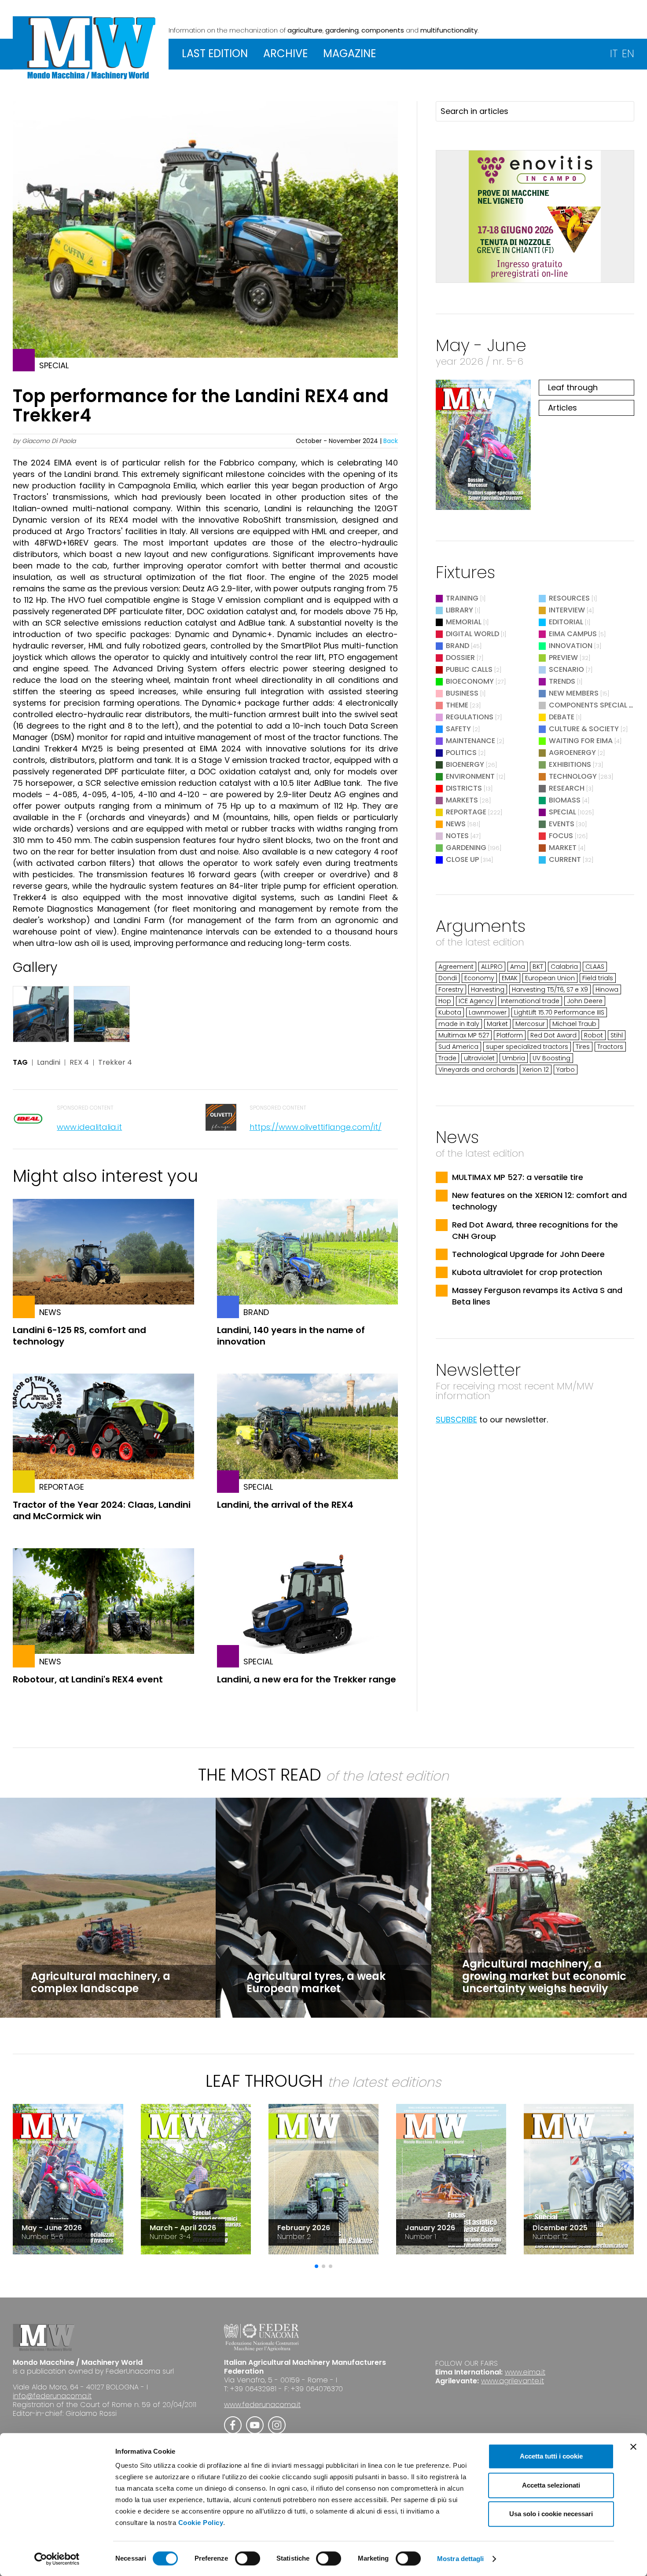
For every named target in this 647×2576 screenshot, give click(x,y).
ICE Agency (476, 1001)
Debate (562, 717)
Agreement (456, 967)
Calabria (564, 967)
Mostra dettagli (461, 2559)
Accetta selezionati (551, 2485)
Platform (510, 1035)
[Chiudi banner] (633, 2447)
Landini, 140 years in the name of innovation (291, 1336)
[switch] (248, 2558)
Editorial (566, 622)
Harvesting (488, 989)
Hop (445, 1001)
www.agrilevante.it (513, 2381)
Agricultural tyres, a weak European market (316, 1982)
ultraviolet (479, 1058)
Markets (462, 800)
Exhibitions (570, 764)
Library (460, 610)
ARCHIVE (285, 53)
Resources (569, 598)
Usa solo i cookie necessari (551, 2514)
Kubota (450, 1012)
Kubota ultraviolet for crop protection (527, 1272)
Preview (563, 658)
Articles (562, 408)
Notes (457, 836)
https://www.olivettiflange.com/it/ (316, 1127)
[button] (316, 2266)
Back (391, 441)
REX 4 (79, 1063)
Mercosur (530, 1024)
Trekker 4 (115, 1063)
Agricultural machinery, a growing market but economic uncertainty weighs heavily (544, 1976)
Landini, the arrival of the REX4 (285, 1505)
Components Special (589, 705)
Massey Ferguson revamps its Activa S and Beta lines (537, 1296)
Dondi (448, 978)
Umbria (514, 1058)
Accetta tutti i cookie (551, 2456)
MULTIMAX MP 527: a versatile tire (518, 1177)
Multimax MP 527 (464, 1035)
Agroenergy (572, 753)
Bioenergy (465, 764)
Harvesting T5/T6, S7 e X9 (550, 989)
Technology (573, 776)
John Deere (585, 1001)
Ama (518, 967)
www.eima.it (525, 2372)
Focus (561, 836)
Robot (594, 1035)
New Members (574, 693)
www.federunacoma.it (262, 2405)
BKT (538, 967)
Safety (458, 729)
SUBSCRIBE (456, 1420)
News (456, 824)
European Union (550, 978)
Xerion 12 (536, 1070)
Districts (464, 788)
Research (567, 788)
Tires (583, 1047)
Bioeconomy (470, 681)
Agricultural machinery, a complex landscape (101, 1982)
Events (562, 824)
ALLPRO (492, 967)
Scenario (566, 669)
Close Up (462, 859)
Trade (447, 1058)
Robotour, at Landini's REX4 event (88, 1679)
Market (563, 848)
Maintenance (471, 741)
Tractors (610, 1047)
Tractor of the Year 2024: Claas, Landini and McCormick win (102, 1510)
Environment (470, 776)
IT (614, 53)
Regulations (470, 717)
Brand (458, 646)
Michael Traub (574, 1024)
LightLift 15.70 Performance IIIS (559, 1012)
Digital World (472, 634)
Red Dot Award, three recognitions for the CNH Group (535, 1230)
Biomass (565, 800)
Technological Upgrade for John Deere (528, 1254)
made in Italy (459, 1024)
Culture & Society (584, 729)
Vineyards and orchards (477, 1070)
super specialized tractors (527, 1047)
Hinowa (607, 989)
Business (462, 693)
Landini (49, 1063)
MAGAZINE (349, 53)
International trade (530, 1001)
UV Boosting (551, 1058)
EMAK (510, 978)
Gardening (466, 848)
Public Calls (469, 669)
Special (562, 812)
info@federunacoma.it (52, 2396)
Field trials (598, 978)
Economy (479, 978)
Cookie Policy (201, 2523)
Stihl (617, 1035)
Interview (567, 610)
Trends (562, 681)
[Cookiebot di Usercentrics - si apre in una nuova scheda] (57, 2559)
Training (462, 598)
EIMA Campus (573, 634)
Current (565, 859)
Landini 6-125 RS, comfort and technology (79, 1336)
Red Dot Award (553, 1035)
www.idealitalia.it (89, 1127)
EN (628, 53)
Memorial (464, 622)
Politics (461, 753)
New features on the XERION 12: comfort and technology (539, 1201)
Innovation (571, 646)
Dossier (460, 658)
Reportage (466, 812)
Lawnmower (488, 1012)
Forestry (451, 989)
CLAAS (595, 967)
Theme (457, 705)
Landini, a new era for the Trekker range (307, 1679)
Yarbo (566, 1070)
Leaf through (573, 387)
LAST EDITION (215, 53)
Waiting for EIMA (582, 741)
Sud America (458, 1047)
